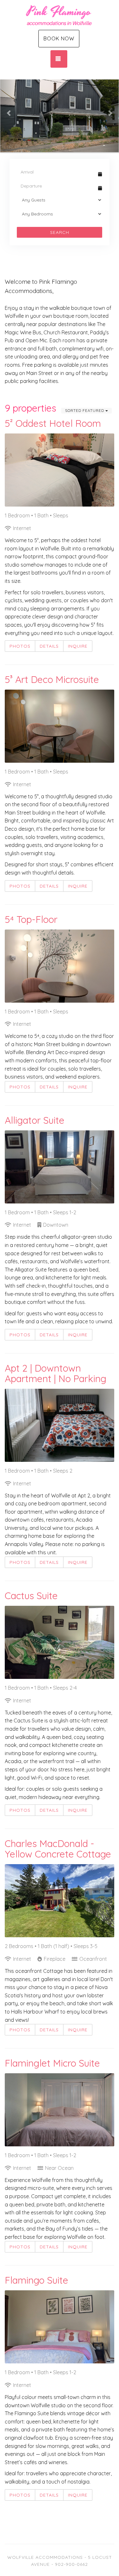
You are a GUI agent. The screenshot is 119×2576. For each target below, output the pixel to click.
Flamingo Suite (36, 2280)
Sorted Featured (85, 410)
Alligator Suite (35, 1120)
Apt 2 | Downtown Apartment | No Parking (56, 1373)
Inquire (78, 646)
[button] (9, 113)
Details (49, 646)
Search (60, 232)
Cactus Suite (31, 1596)
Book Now (59, 38)
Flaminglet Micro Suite (52, 2063)
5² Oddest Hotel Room (53, 423)
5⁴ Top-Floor (31, 919)
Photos (20, 646)
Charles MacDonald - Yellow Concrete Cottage (58, 1849)
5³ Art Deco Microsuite (52, 679)
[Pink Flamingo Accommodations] (60, 14)
